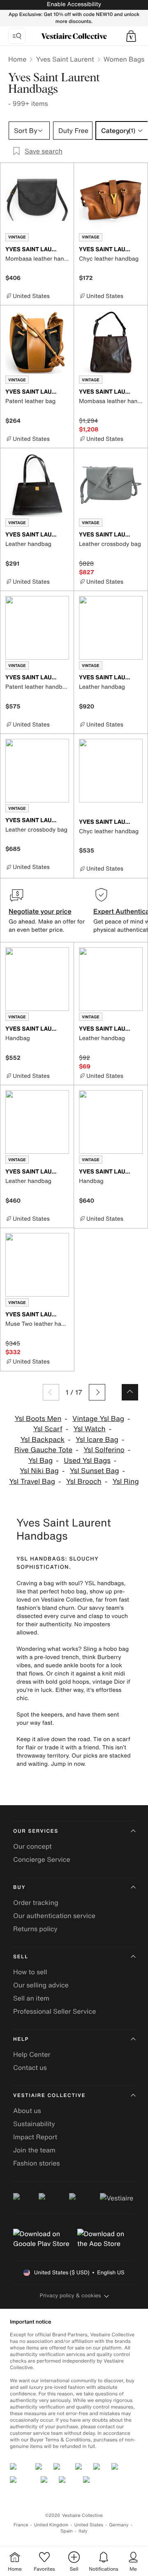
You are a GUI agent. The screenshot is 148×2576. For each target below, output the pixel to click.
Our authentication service (54, 1916)
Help (21, 2039)
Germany (119, 2525)
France (21, 2525)
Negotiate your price (40, 911)
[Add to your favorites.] (64, 250)
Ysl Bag (41, 1461)
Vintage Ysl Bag (98, 1419)
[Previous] (51, 1392)
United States (89, 2525)
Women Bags (124, 59)
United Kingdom (51, 2525)
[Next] (97, 1392)
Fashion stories (37, 2163)
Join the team (34, 2150)
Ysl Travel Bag (32, 1482)
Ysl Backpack (43, 1440)
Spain (67, 2531)
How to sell (30, 1972)
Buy (19, 1887)
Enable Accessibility (74, 4)
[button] (131, 36)
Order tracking (36, 1902)
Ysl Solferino (104, 1450)
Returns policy (35, 1929)
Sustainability (34, 2124)
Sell (21, 1957)
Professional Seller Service (54, 2011)
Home (17, 59)
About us (27, 2111)
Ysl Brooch (84, 1482)
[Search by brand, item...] (17, 36)
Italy (83, 2531)
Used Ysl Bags (87, 1461)
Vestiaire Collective (49, 2096)
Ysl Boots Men (38, 1419)
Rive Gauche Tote (44, 1450)
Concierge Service (42, 1859)
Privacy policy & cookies (71, 2295)
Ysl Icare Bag (97, 1440)
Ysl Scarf (48, 1429)
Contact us (30, 2067)
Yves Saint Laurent (65, 59)
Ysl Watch (90, 1429)
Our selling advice (41, 1985)
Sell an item (31, 1998)
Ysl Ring (125, 1482)
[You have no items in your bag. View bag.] (131, 36)
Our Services (36, 1831)
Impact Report (35, 2137)
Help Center (32, 2054)
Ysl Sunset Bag (95, 1471)
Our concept (32, 1846)
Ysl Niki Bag (39, 1471)
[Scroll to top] (130, 1392)
